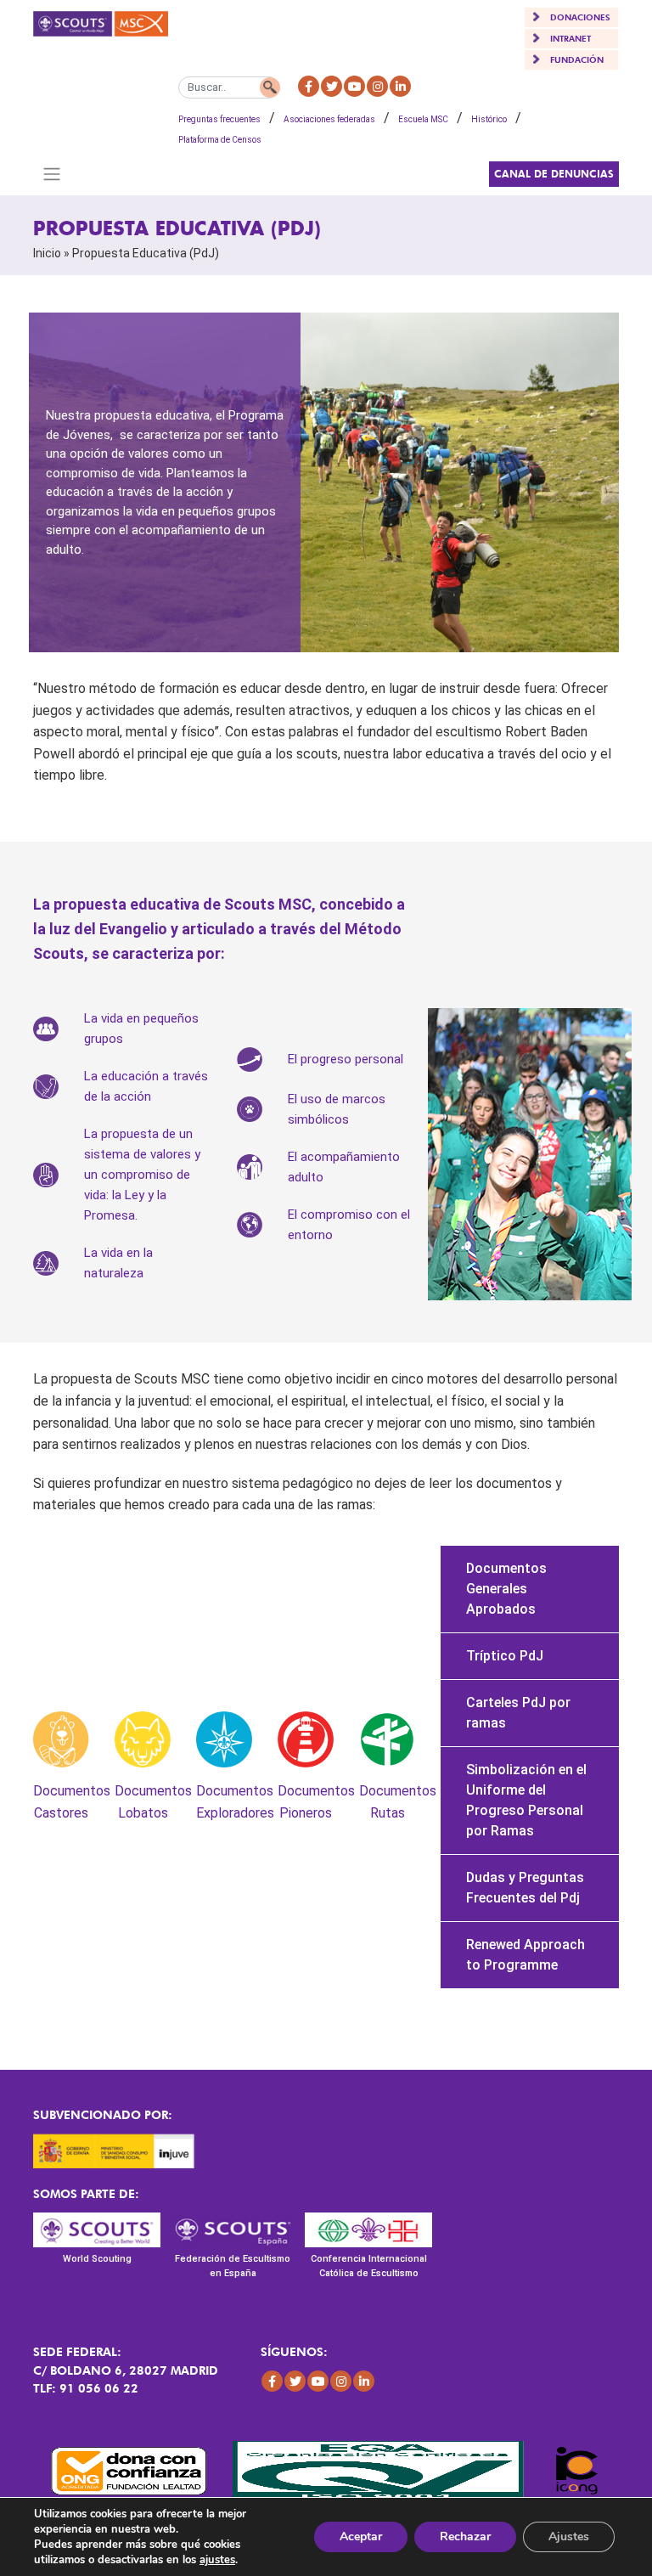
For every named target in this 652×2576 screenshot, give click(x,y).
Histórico (489, 119)
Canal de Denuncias (554, 174)
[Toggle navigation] (51, 174)
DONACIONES (580, 17)
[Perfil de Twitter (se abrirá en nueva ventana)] (332, 86)
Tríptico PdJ (505, 1656)
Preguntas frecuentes (219, 119)
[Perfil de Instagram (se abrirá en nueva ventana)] (377, 86)
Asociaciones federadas (329, 119)
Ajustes (569, 2537)
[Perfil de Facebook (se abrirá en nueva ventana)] (309, 86)
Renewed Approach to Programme (526, 1955)
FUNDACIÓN (577, 59)
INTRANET (570, 38)
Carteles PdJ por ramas (518, 1713)
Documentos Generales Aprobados (506, 1589)
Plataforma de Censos (220, 140)
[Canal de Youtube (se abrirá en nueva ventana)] (354, 86)
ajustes (217, 2560)
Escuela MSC (423, 119)
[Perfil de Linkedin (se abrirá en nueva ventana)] (400, 86)
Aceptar (361, 2537)
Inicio (47, 253)
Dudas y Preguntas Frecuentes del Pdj (525, 1888)
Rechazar (465, 2537)
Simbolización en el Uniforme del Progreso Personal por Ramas (526, 1800)
